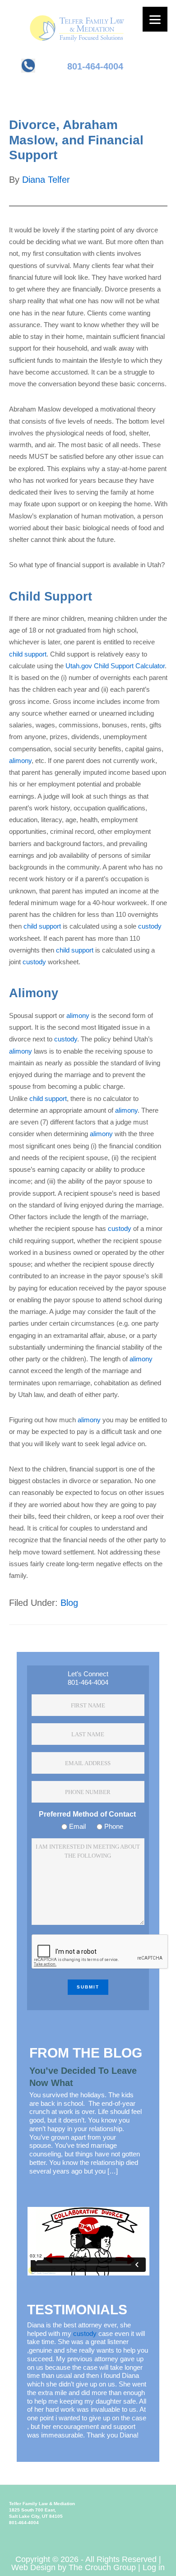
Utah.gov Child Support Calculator (115, 666)
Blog (69, 1603)
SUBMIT (88, 1987)
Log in (154, 2567)
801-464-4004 (95, 66)
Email (77, 1826)
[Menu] (155, 19)
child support (28, 654)
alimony (20, 761)
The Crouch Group (102, 2567)
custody (150, 926)
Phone (114, 1826)
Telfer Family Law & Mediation (90, 20)
